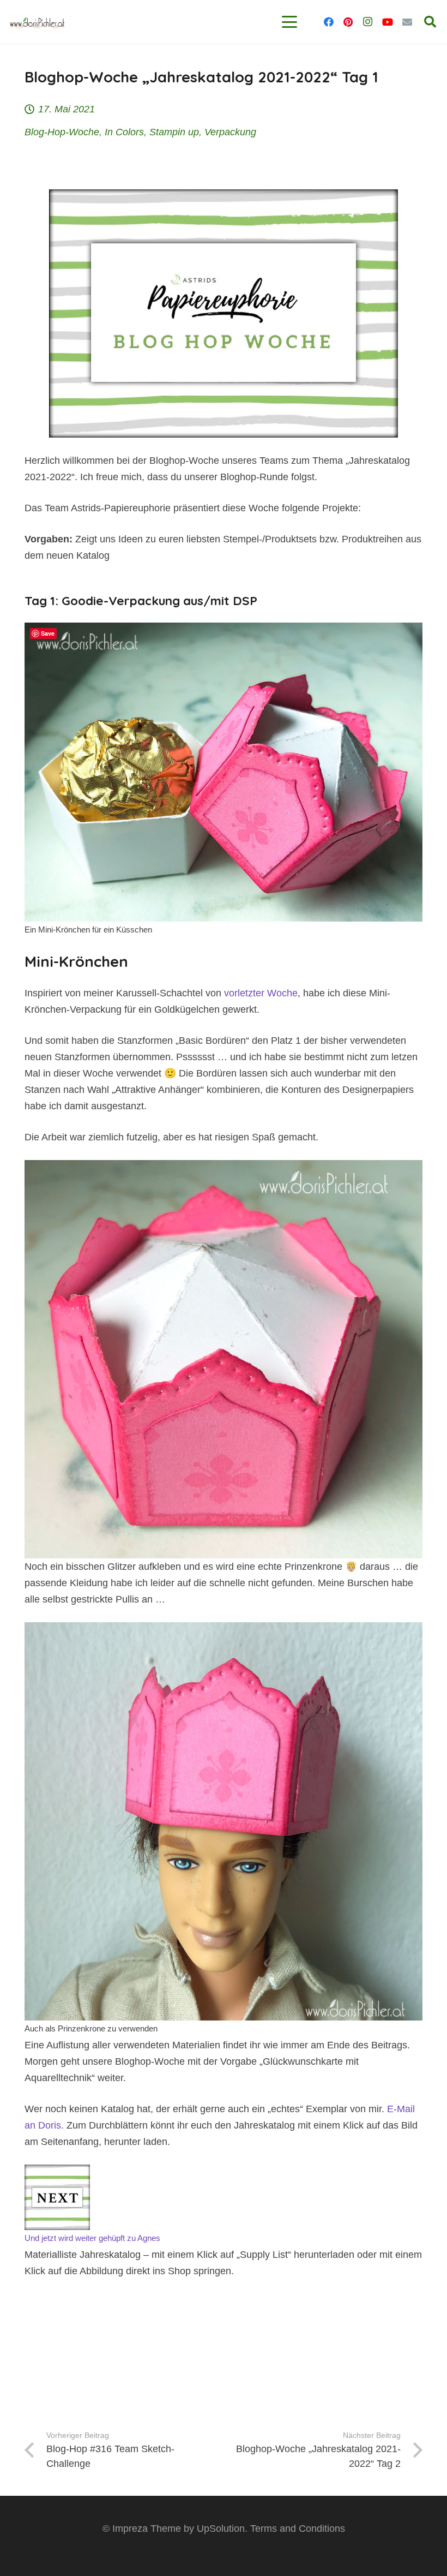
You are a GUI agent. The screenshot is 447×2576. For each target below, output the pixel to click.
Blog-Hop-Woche (62, 132)
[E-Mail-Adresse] (407, 22)
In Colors (124, 132)
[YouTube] (388, 22)
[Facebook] (329, 22)
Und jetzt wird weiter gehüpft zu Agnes (92, 2238)
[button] (290, 22)
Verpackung (230, 132)
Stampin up (174, 132)
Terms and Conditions (298, 2529)
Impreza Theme (147, 2529)
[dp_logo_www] (37, 22)
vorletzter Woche (261, 993)
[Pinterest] (348, 22)
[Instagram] (368, 22)
